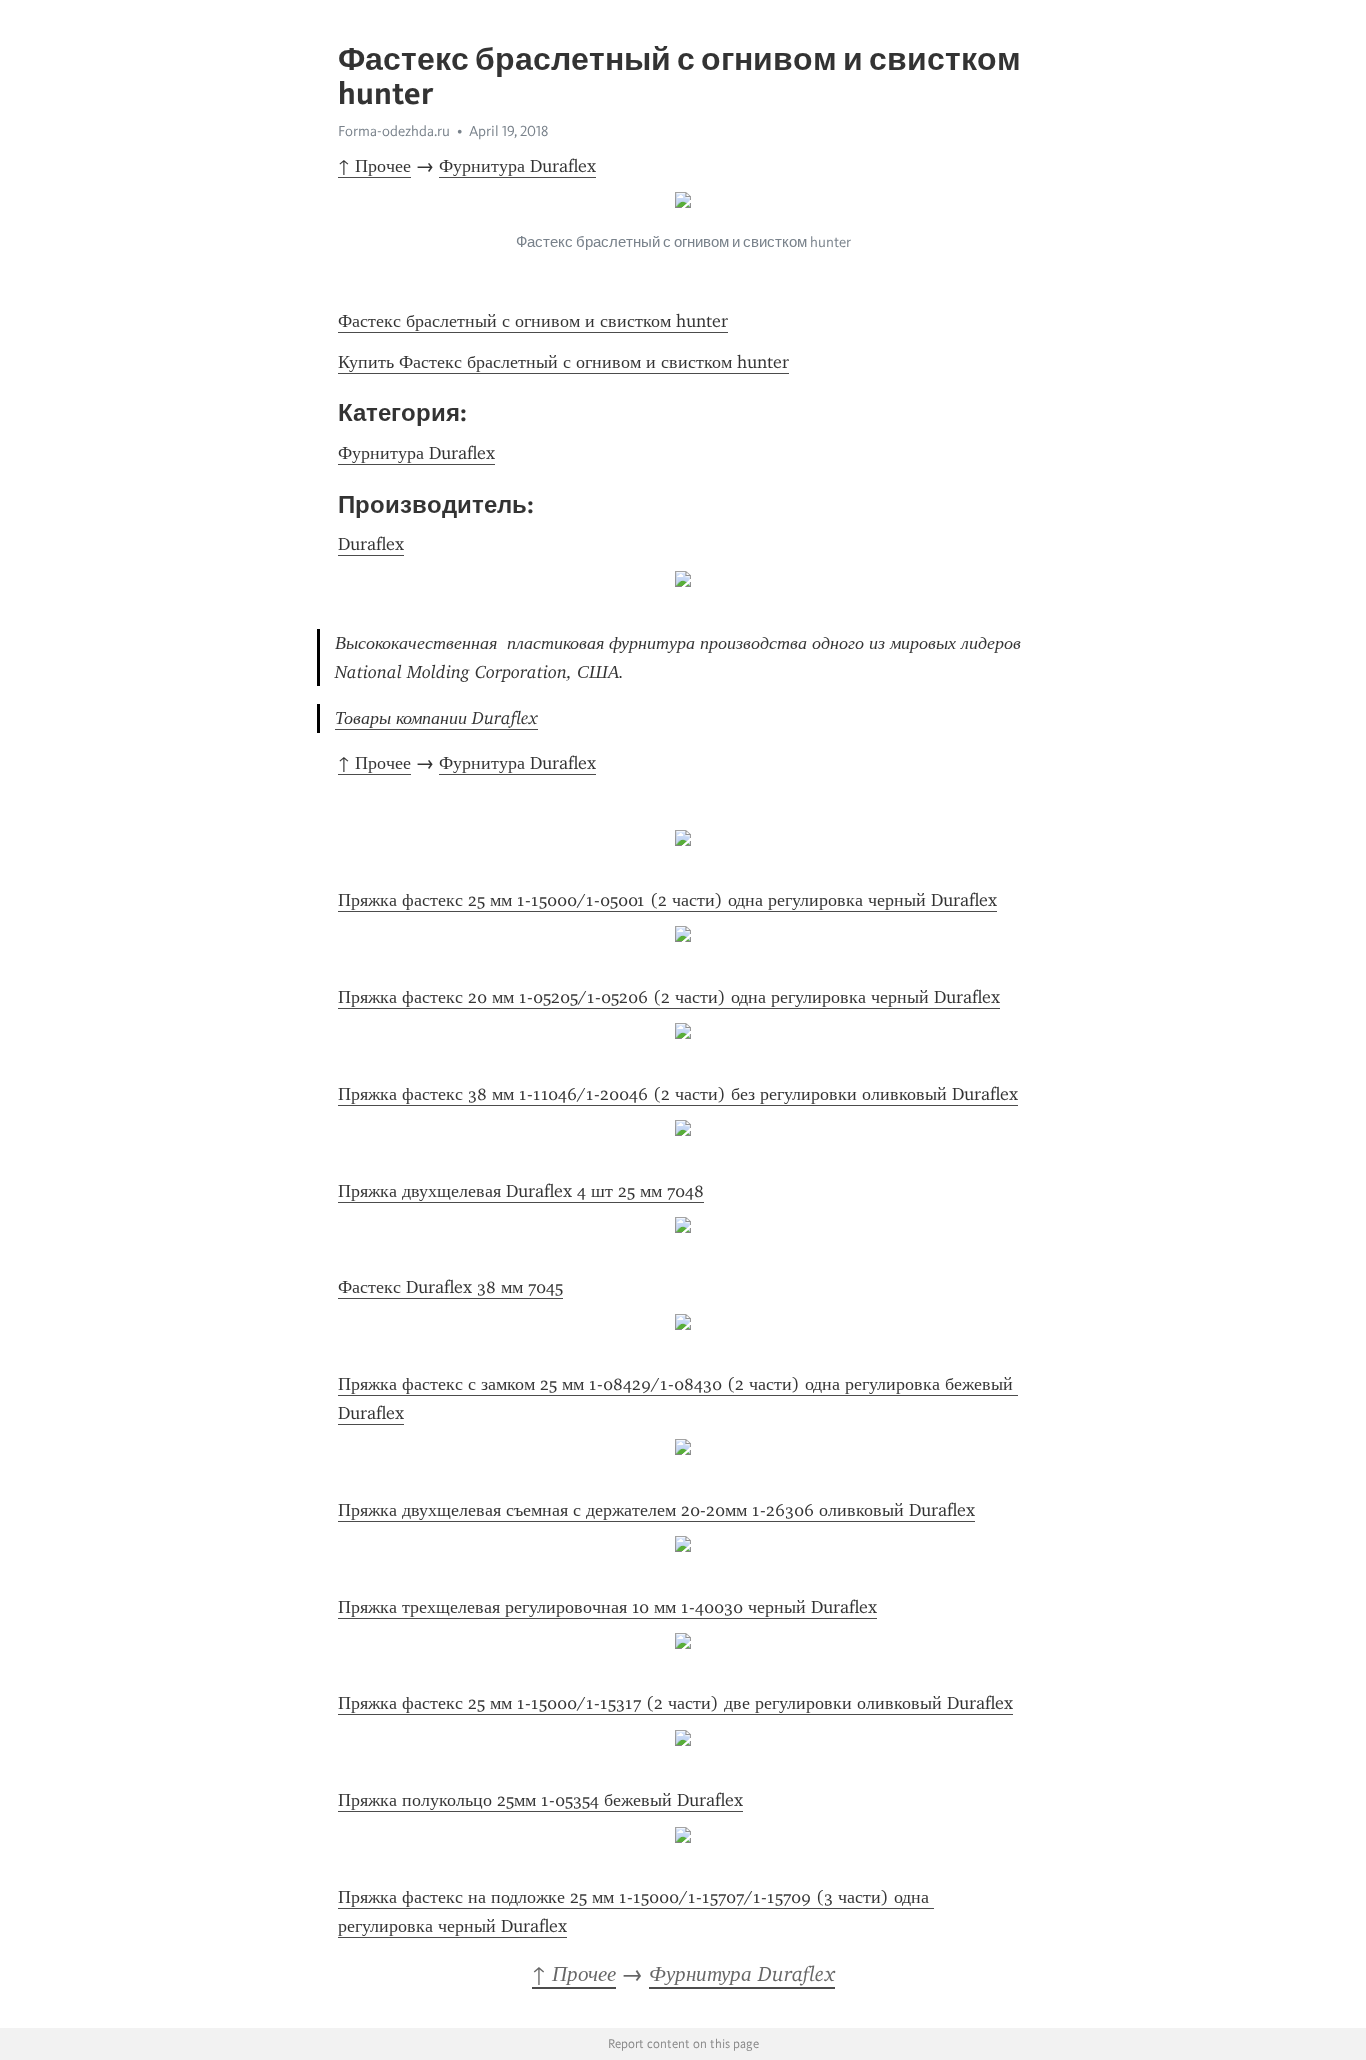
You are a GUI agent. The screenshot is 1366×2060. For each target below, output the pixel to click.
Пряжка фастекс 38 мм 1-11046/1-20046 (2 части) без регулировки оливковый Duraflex (678, 1094)
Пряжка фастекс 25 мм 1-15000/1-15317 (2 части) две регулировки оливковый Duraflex (675, 1703)
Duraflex (371, 544)
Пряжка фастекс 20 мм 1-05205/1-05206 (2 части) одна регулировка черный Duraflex (669, 997)
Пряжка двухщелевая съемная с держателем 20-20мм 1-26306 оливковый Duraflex (656, 1510)
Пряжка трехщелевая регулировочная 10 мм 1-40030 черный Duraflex (607, 1607)
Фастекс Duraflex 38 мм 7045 (450, 1287)
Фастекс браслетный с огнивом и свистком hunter (533, 321)
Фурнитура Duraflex (517, 166)
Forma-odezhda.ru (394, 131)
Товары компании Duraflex (436, 718)
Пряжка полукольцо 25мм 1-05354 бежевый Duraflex (540, 1800)
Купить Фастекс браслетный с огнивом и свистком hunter (563, 362)
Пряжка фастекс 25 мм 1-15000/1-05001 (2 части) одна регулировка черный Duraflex (667, 900)
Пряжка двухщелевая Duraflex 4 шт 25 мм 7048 (521, 1191)
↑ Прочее (374, 166)
